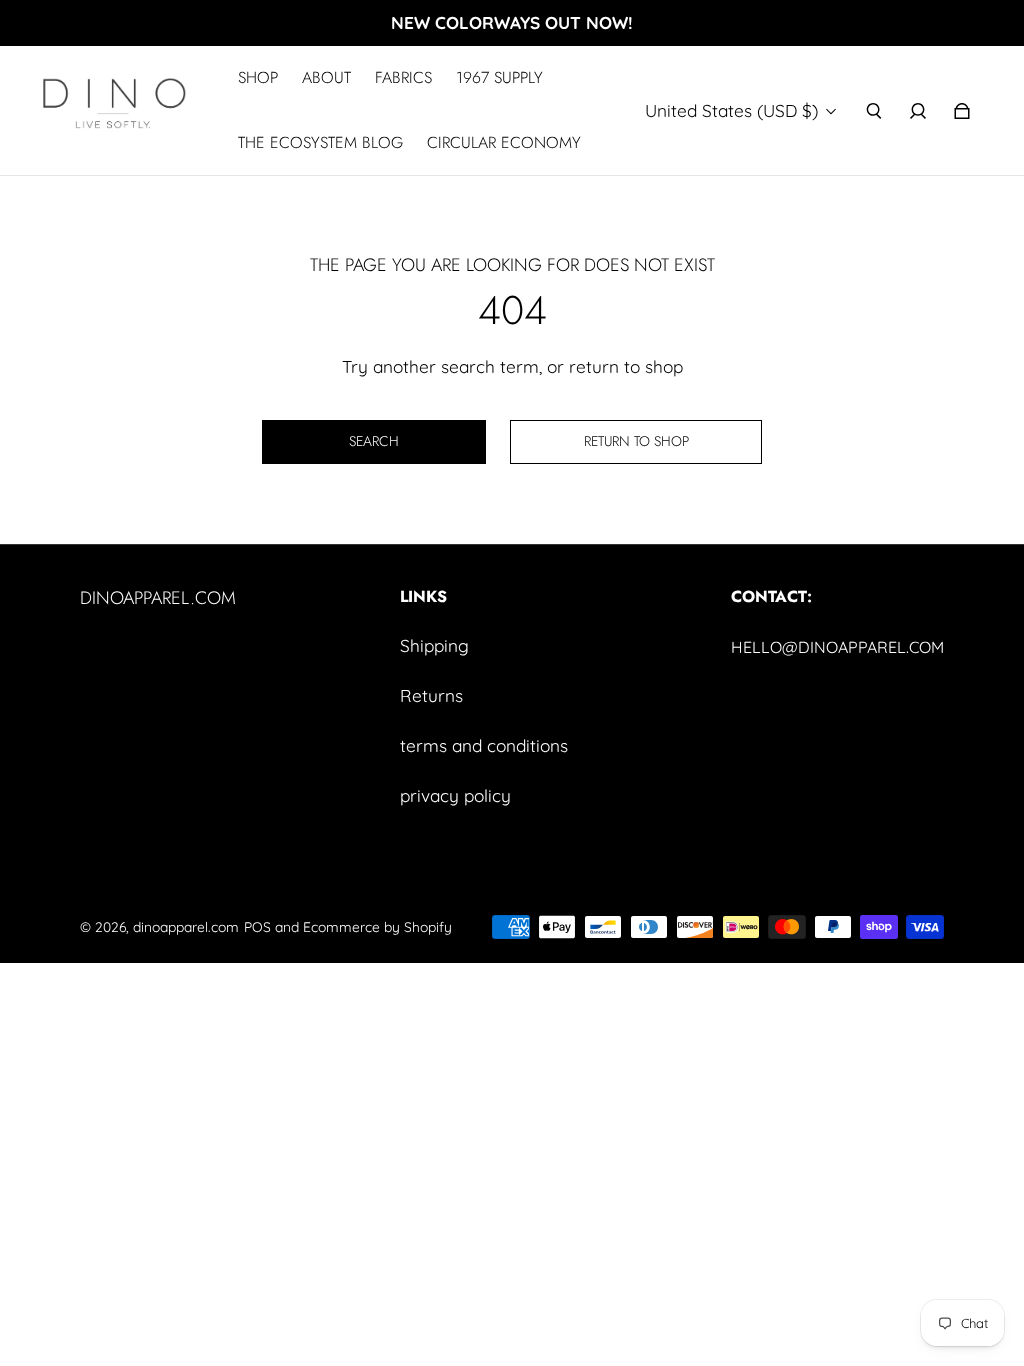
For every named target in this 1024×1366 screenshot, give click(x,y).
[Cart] (962, 111)
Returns (431, 695)
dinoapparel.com (186, 926)
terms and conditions (484, 745)
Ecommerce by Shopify (377, 926)
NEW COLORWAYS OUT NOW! (512, 22)
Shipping (434, 645)
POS (257, 926)
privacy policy (455, 795)
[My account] (918, 111)
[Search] (874, 111)
